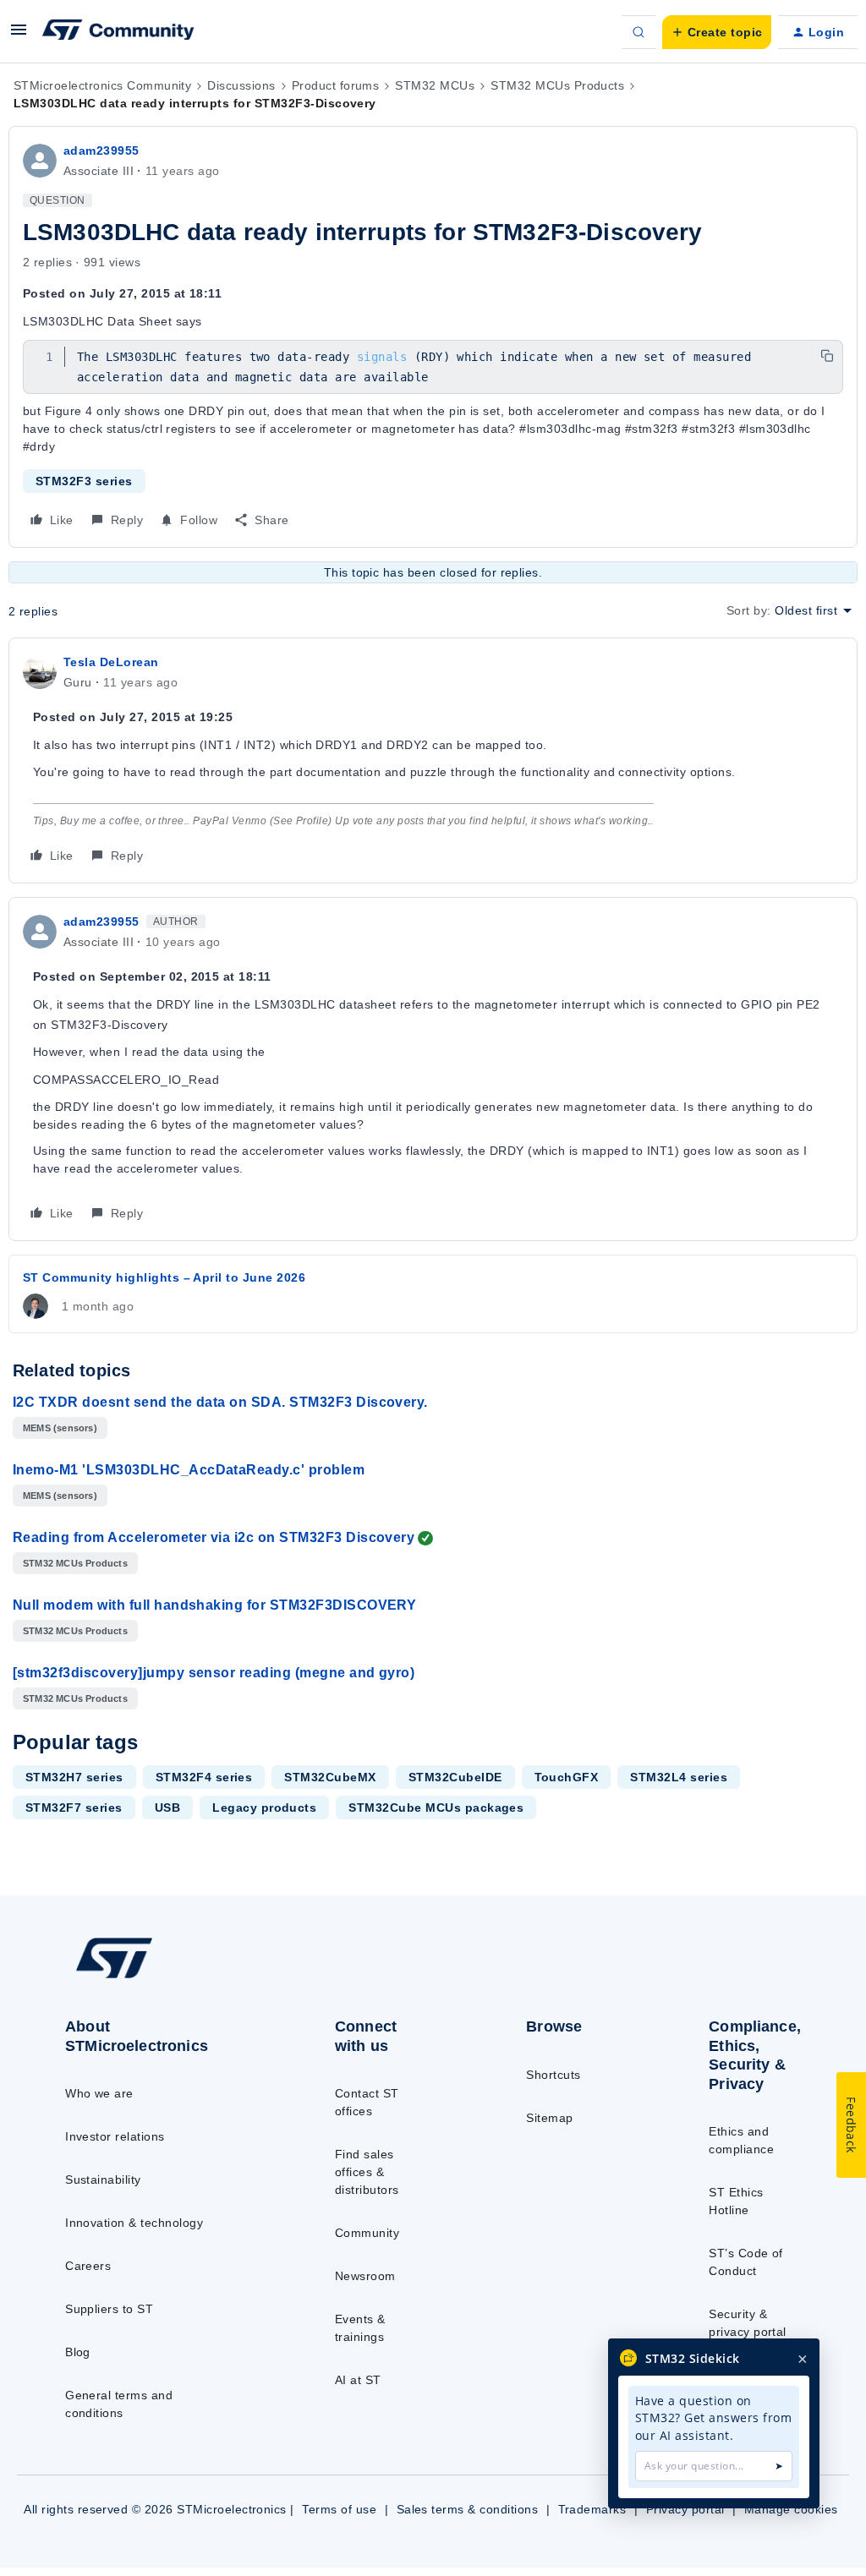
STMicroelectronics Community (102, 85)
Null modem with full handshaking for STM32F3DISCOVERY (214, 1605)
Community (367, 2233)
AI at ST (358, 2380)
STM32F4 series (204, 1777)
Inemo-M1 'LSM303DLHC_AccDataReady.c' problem (189, 1470)
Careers (88, 2266)
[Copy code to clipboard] (827, 356)
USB (167, 1808)
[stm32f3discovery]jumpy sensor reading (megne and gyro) (214, 1673)
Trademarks (592, 2509)
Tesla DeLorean (111, 662)
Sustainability (103, 2179)
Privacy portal (685, 2509)
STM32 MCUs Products (557, 85)
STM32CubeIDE (455, 1777)
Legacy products (264, 1808)
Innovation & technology (134, 2223)
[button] (19, 36)
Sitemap (549, 2118)
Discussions (241, 85)
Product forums (336, 85)
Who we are (99, 2093)
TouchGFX (567, 1777)
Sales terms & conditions (468, 2509)
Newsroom (365, 2276)
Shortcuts (553, 2075)
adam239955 (101, 150)
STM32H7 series (74, 1777)
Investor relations (115, 2136)
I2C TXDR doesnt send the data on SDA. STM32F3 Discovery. (220, 1402)
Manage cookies (791, 2509)
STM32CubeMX (330, 1777)
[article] (433, 760)
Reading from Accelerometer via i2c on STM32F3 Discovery (214, 1537)
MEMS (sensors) (60, 1428)
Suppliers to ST (109, 2309)
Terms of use (339, 2509)
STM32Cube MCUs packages (436, 1808)
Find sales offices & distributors (367, 2172)
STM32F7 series (74, 1808)
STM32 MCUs (435, 85)
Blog (78, 2352)
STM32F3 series (84, 481)
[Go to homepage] (153, 1977)
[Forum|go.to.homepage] (118, 32)
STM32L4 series (679, 1777)
